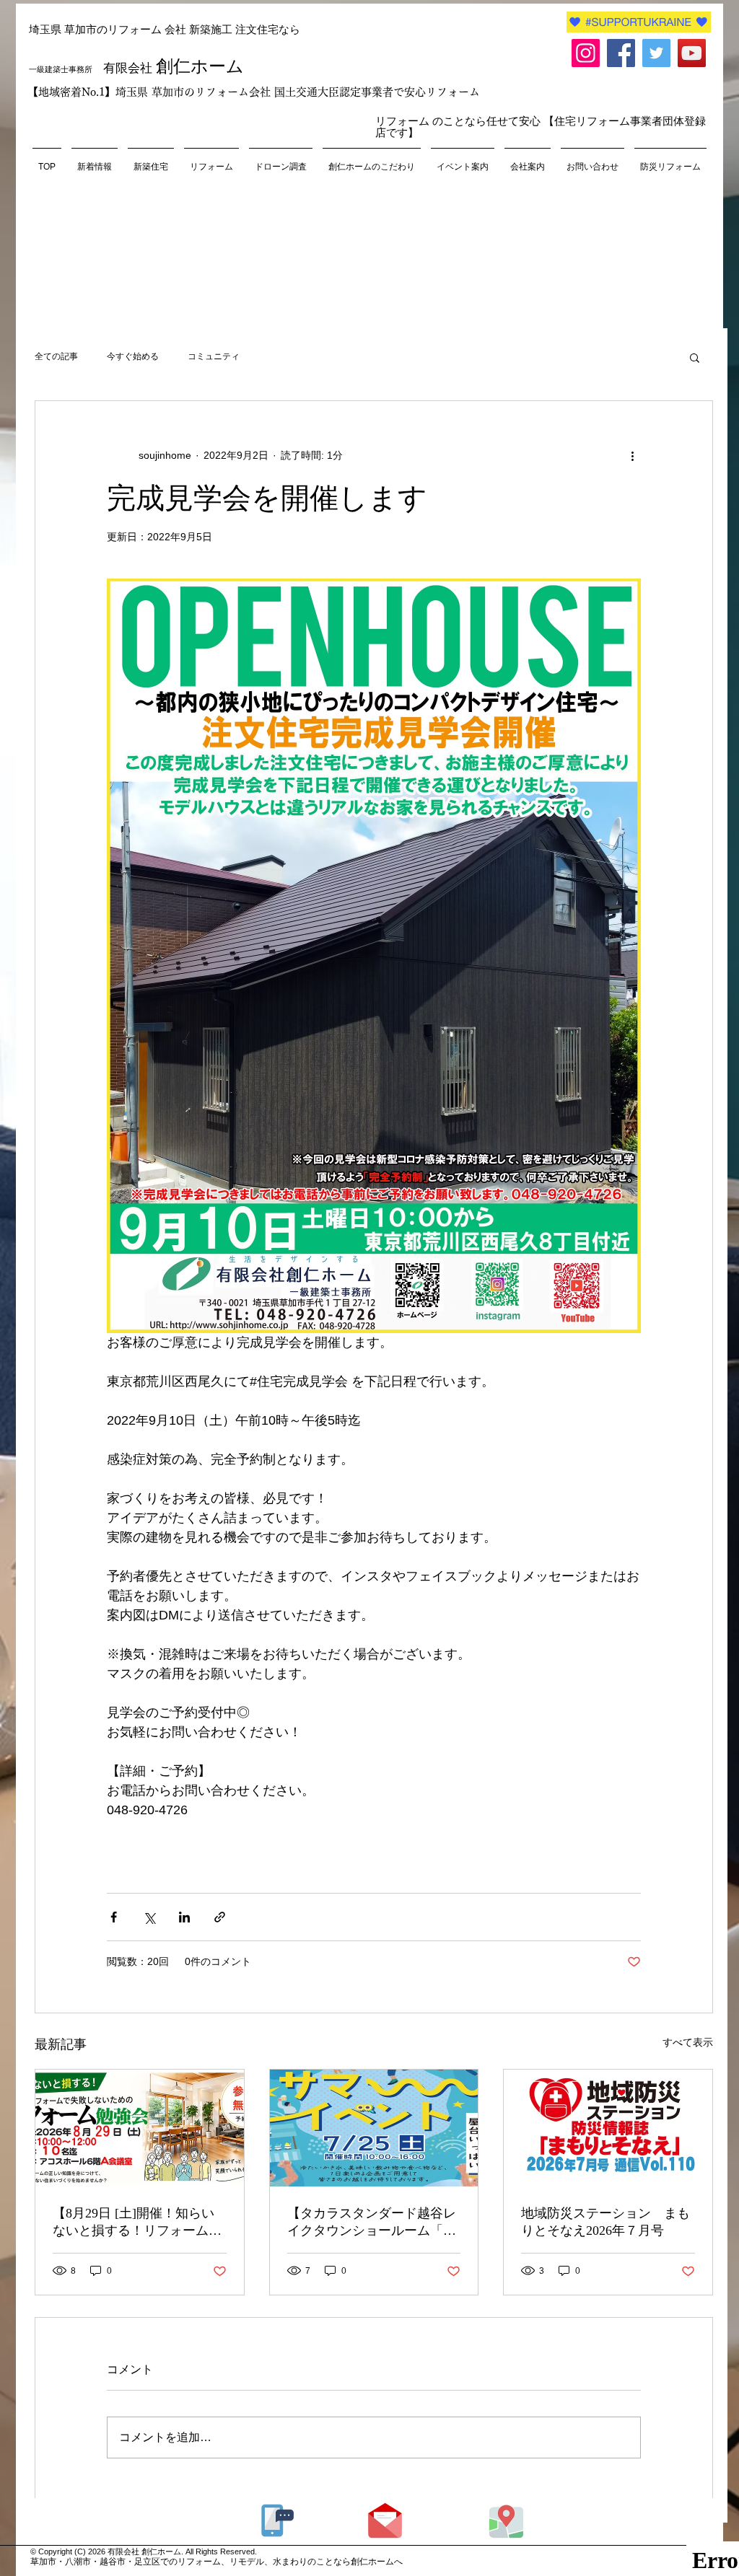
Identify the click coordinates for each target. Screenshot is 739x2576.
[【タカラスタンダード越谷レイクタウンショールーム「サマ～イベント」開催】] (374, 2128)
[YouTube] (692, 53)
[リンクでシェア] (220, 1917)
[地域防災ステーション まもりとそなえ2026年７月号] (608, 2128)
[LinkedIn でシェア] (184, 1917)
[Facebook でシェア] (114, 1917)
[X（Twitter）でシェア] (149, 1917)
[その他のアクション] (632, 456)
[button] (695, 357)
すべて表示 (688, 2042)
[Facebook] (621, 53)
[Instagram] (586, 53)
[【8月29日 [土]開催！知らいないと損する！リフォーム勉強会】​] (140, 2128)
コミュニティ (214, 356)
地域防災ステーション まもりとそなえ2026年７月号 (605, 2222)
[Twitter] (656, 53)
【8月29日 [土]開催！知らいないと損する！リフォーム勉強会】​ (137, 2223)
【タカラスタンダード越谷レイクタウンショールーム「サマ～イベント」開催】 (372, 2223)
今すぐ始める (133, 356)
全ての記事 (56, 356)
